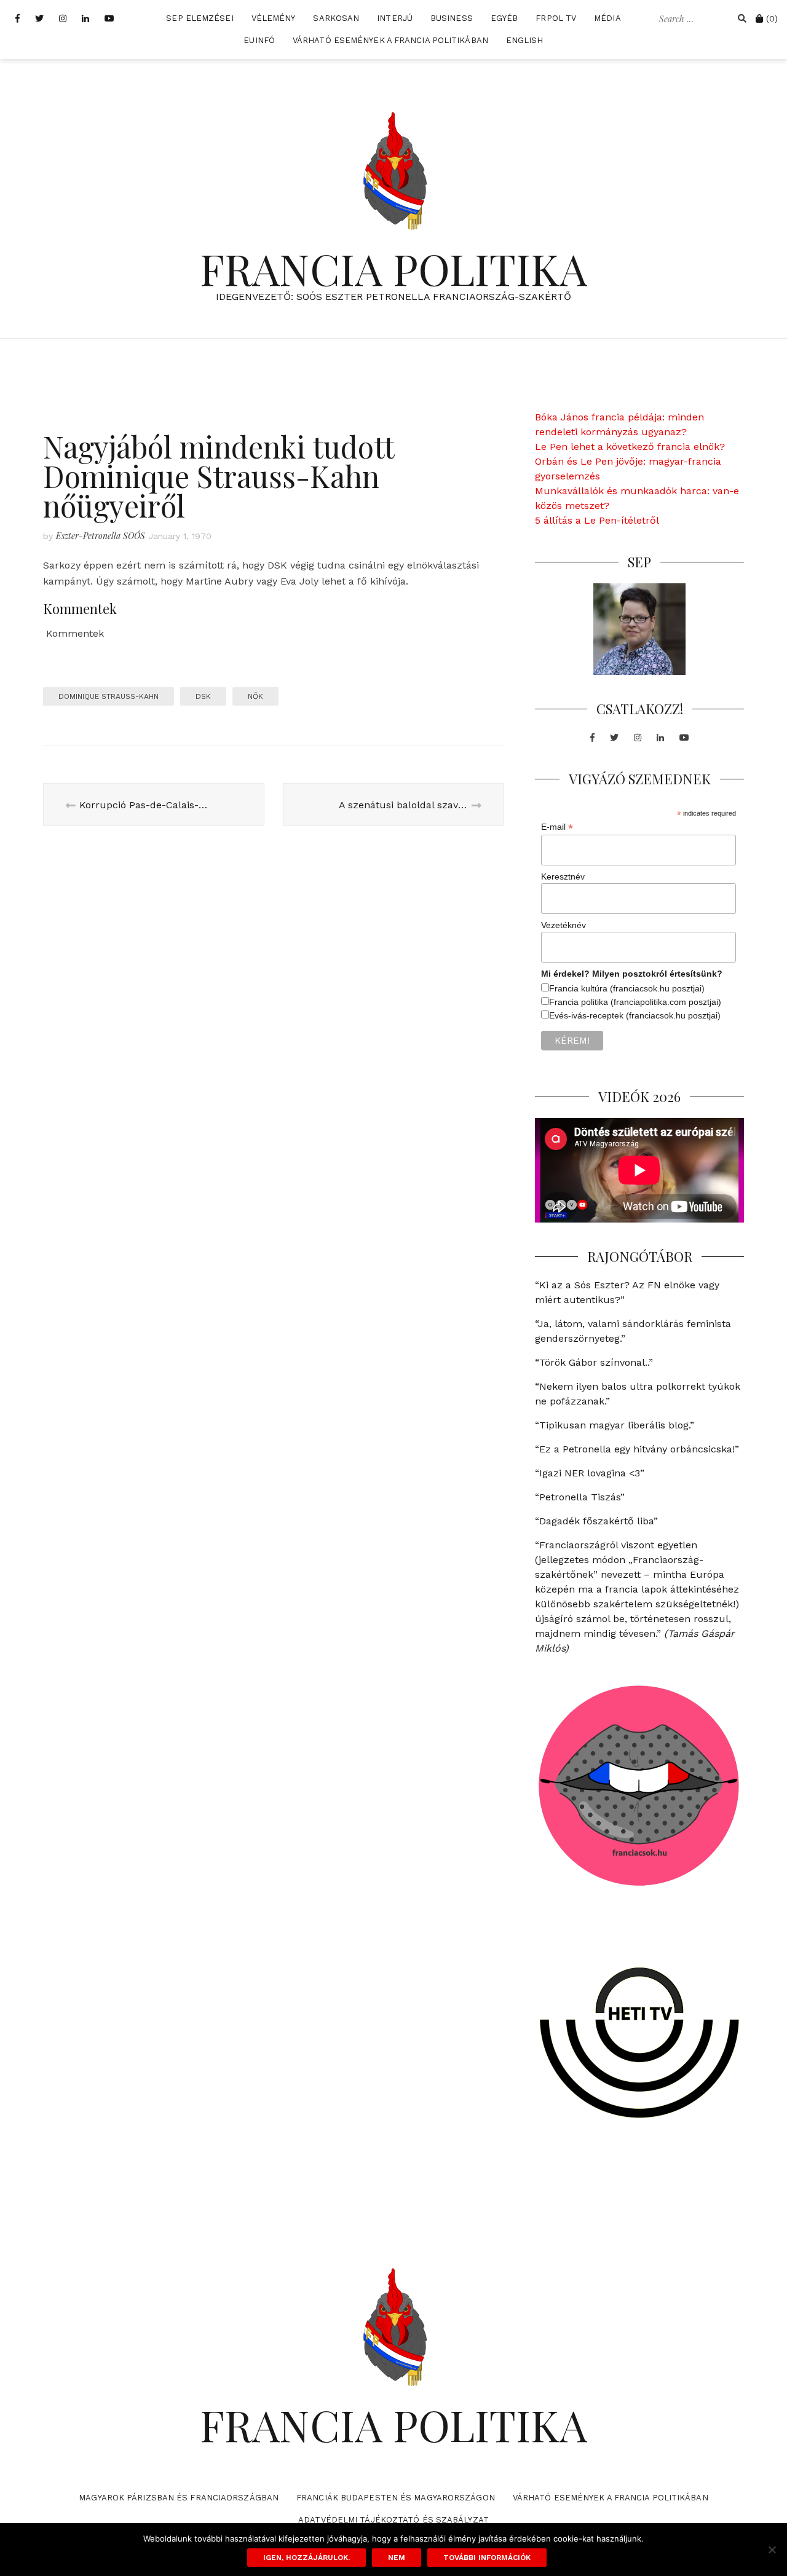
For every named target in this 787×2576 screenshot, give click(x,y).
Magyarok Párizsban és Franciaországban (179, 2498)
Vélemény (274, 18)
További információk (487, 2558)
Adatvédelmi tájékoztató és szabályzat (393, 2520)
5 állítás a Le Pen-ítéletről (597, 520)
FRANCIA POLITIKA (393, 268)
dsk (203, 696)
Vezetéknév (564, 925)
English (525, 40)
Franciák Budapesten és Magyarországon (396, 2498)
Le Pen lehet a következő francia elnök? (630, 447)
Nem (397, 2558)
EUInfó (259, 40)
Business (452, 18)
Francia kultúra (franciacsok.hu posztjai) (627, 988)
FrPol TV (556, 18)
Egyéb (504, 18)
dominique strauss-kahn (109, 696)
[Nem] (772, 2550)
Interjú (395, 18)
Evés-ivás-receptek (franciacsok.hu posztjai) (635, 1015)
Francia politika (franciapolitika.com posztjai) (635, 1002)
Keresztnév (563, 876)
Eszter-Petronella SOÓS (101, 536)
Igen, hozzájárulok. (306, 2558)
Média (607, 18)
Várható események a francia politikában (390, 40)
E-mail (557, 827)
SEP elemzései (200, 18)
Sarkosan (336, 18)
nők (255, 696)
